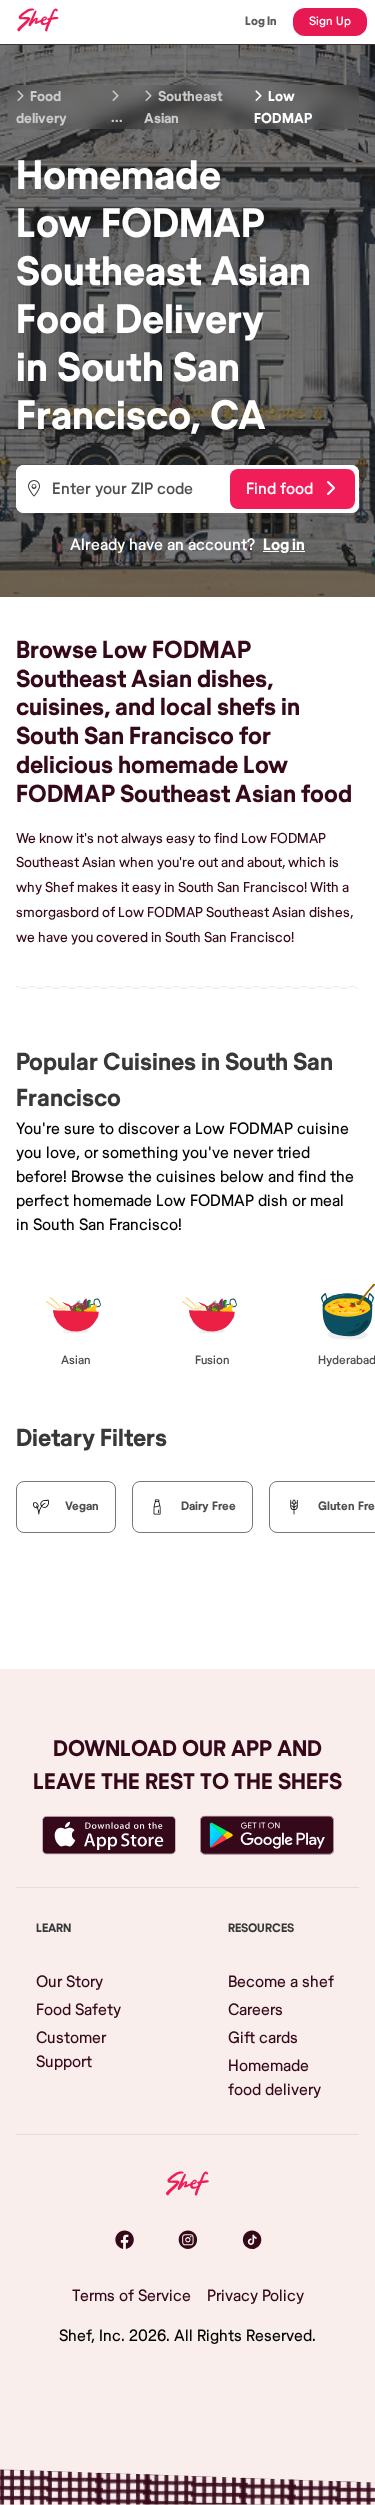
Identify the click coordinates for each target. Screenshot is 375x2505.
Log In (261, 21)
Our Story (69, 1982)
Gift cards (263, 2038)
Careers (255, 2010)
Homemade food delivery (274, 2078)
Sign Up (330, 21)
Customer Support (71, 2050)
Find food (279, 489)
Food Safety (78, 2010)
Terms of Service (131, 2296)
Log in (284, 545)
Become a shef (281, 1982)
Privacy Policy (255, 2296)
